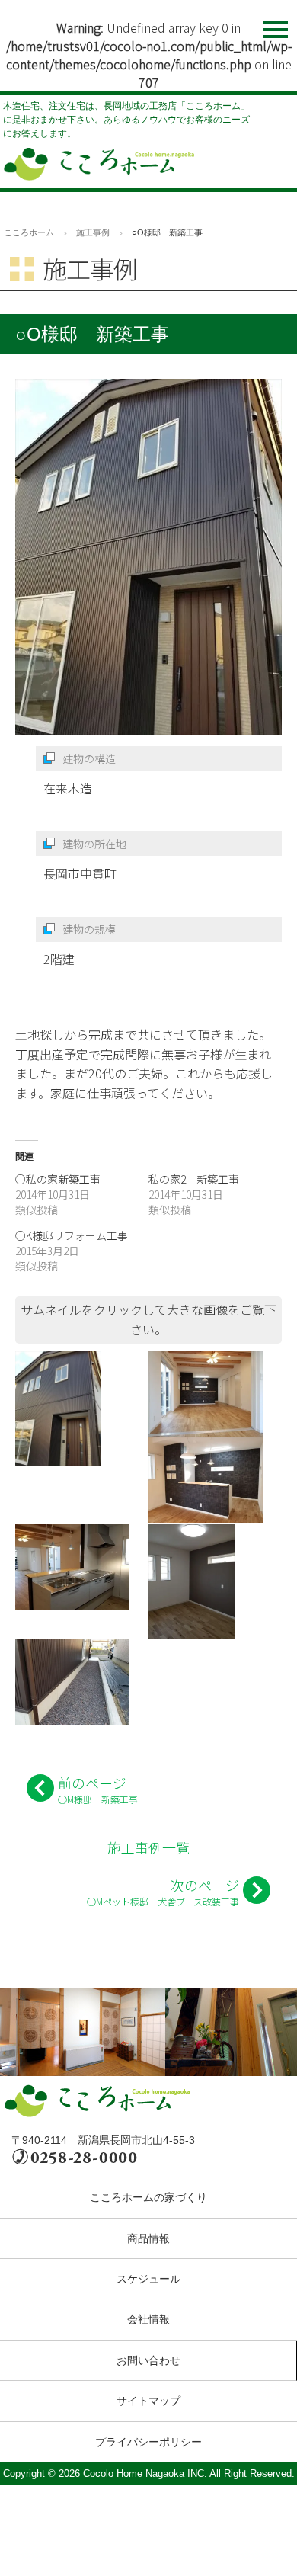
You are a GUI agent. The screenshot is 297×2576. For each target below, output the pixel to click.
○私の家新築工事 (58, 1179)
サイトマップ (148, 2401)
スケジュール (148, 2279)
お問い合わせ (148, 2360)
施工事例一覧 (148, 1847)
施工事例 (93, 232)
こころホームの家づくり (148, 2197)
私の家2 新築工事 (194, 1179)
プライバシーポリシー (148, 2442)
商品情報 (148, 2238)
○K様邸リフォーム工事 (72, 1235)
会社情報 (148, 2319)
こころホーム (29, 232)
